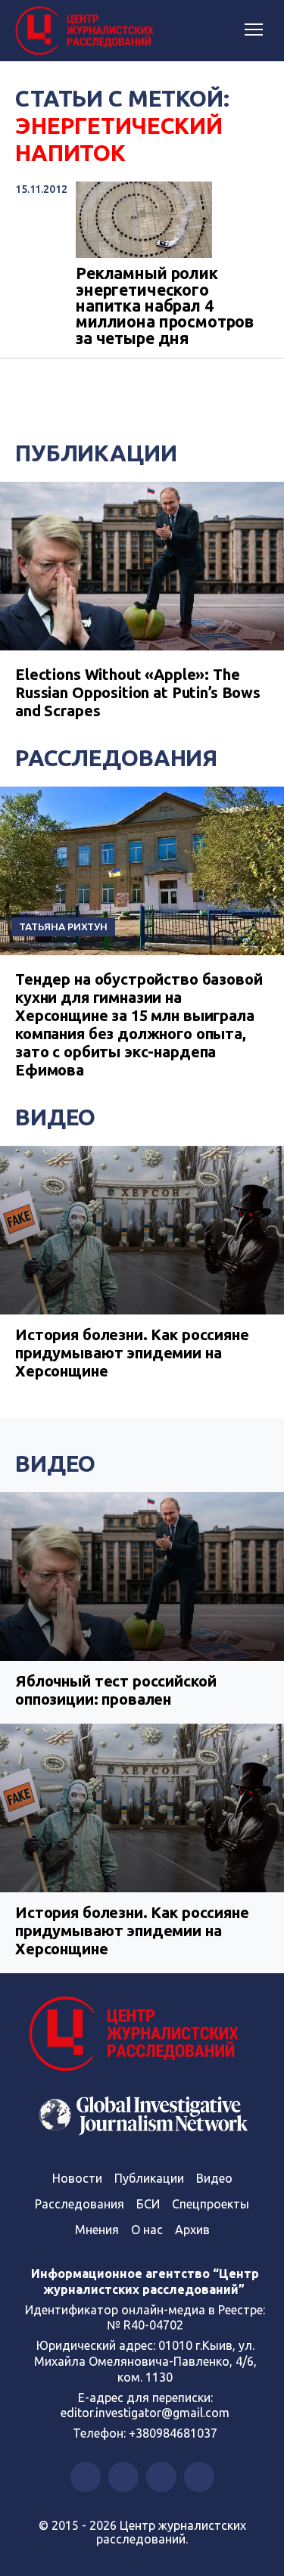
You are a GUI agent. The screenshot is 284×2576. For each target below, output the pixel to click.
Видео (55, 1117)
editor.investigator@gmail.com (145, 2413)
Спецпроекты (211, 2204)
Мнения (97, 2230)
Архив (192, 2230)
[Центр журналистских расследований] (87, 31)
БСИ (148, 2204)
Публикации (96, 453)
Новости (77, 2178)
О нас (147, 2230)
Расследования (116, 758)
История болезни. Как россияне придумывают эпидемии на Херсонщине (132, 1353)
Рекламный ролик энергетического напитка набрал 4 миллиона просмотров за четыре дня (165, 306)
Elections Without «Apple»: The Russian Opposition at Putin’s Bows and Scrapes (138, 692)
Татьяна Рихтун (63, 926)
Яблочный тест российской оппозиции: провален (115, 1690)
